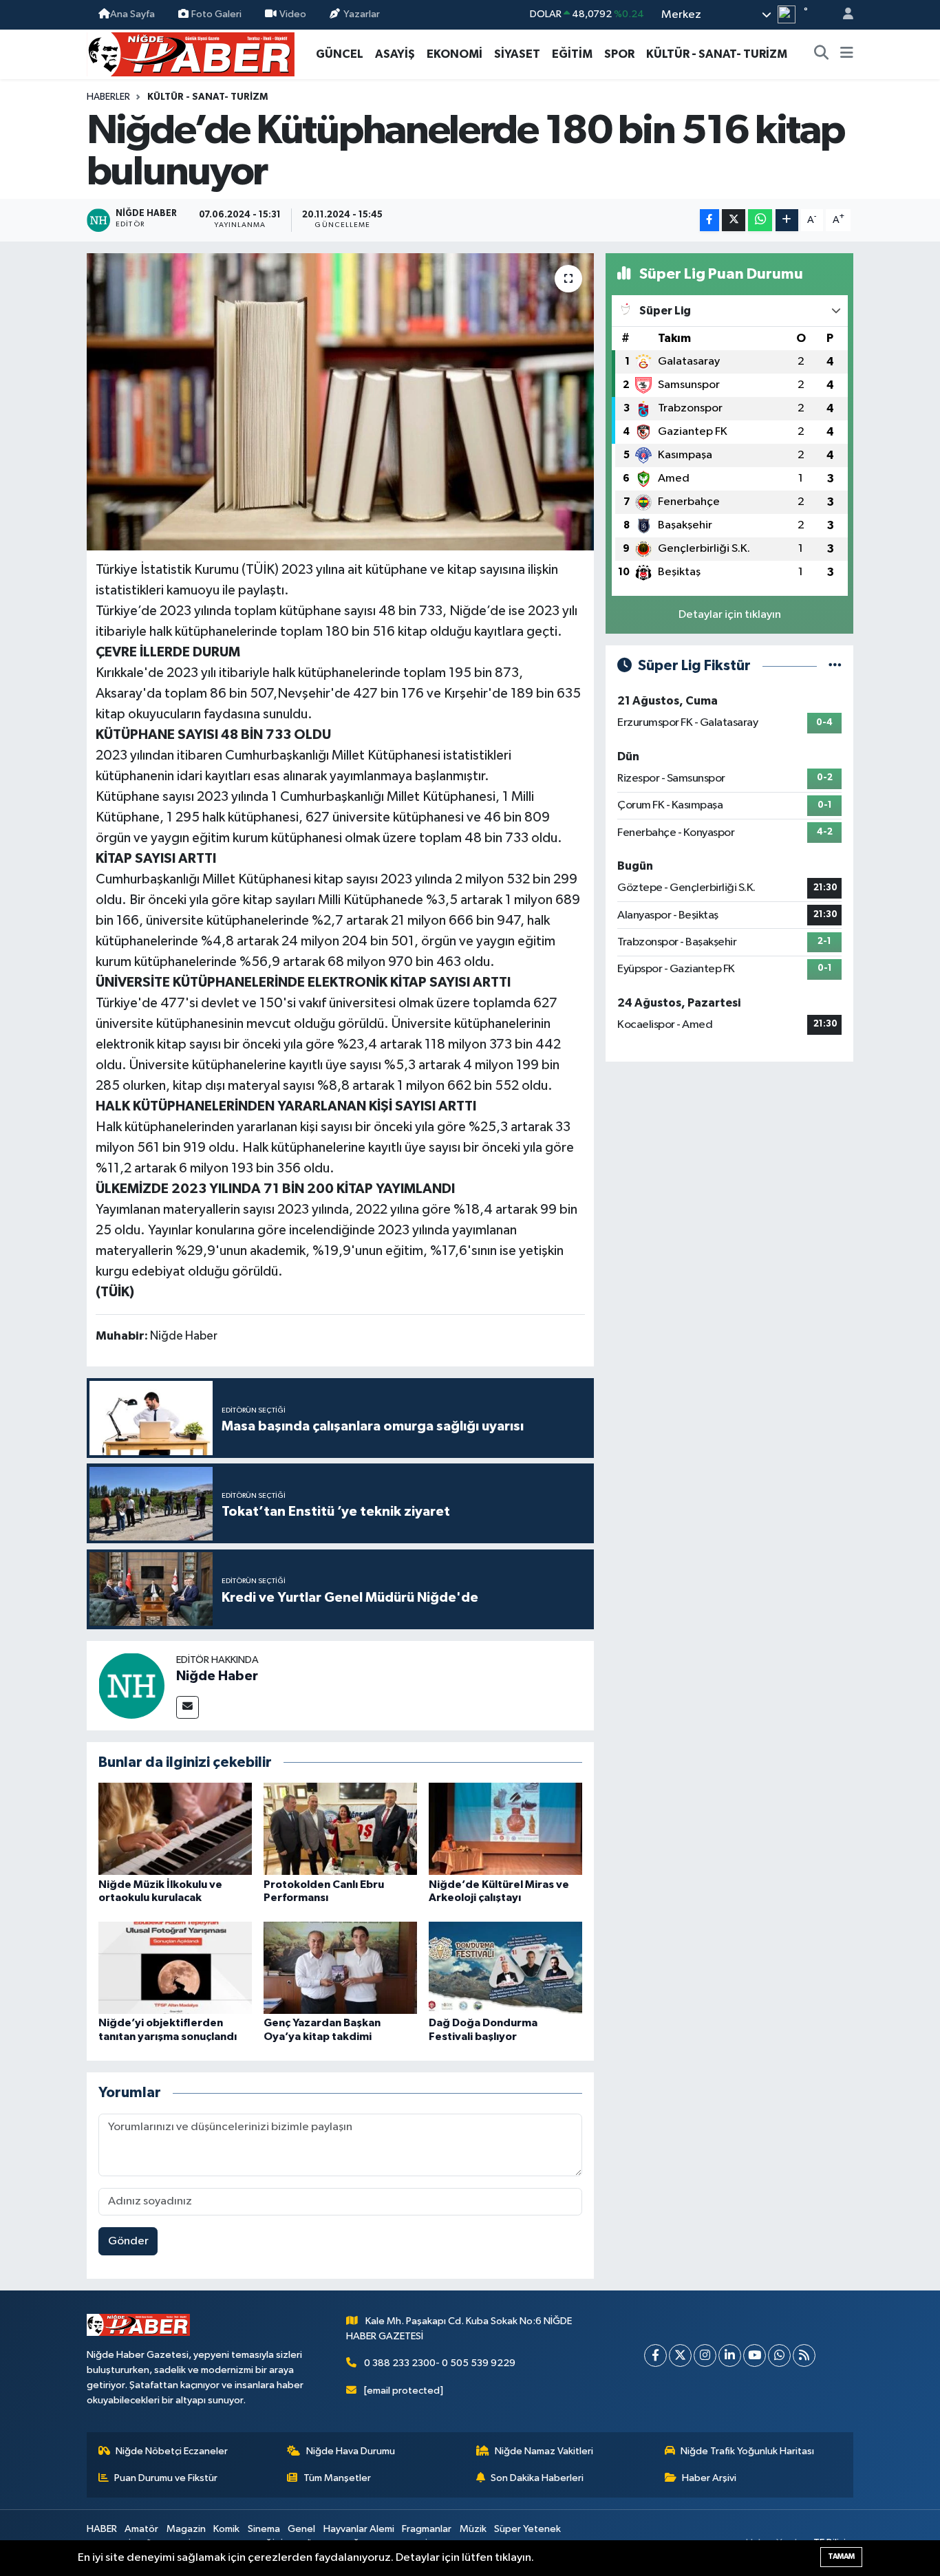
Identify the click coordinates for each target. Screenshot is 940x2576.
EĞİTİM (572, 54)
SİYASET (517, 54)
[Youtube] (755, 2355)
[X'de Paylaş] (734, 221)
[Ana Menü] (847, 54)
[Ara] (822, 54)
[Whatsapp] (779, 2355)
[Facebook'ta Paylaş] (709, 221)
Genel (301, 2529)
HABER (102, 2529)
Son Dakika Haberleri (537, 2478)
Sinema (264, 2529)
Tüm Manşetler (337, 2478)
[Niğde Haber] (131, 1685)
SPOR (619, 54)
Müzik (473, 2529)
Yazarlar (362, 14)
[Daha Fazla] (787, 221)
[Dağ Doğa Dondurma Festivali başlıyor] (505, 1967)
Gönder (128, 2241)
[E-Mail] (188, 1707)
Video (293, 14)
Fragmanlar (427, 2529)
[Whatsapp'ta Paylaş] (760, 221)
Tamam (841, 2556)
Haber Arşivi (709, 2478)
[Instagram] (705, 2355)
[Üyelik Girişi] (842, 15)
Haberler (108, 97)
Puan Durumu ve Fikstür (166, 2478)
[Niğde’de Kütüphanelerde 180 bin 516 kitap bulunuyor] (340, 402)
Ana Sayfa (132, 14)
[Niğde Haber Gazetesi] (191, 53)
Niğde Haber (217, 1676)
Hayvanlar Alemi (359, 2529)
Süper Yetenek (527, 2529)
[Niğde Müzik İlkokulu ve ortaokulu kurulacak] (175, 1828)
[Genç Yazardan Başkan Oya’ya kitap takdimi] (340, 1967)
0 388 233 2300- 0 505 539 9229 (440, 2363)
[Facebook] (655, 2355)
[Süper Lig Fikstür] (835, 666)
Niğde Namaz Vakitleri (544, 2451)
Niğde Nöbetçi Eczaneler (172, 2451)
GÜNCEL (340, 54)
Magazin (186, 2529)
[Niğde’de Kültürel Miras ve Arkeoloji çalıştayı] (505, 1828)
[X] (680, 2355)
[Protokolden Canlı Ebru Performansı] (340, 1828)
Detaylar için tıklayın (730, 615)
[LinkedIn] (730, 2355)
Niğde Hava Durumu (351, 2451)
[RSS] (804, 2355)
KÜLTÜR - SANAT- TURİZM (717, 54)
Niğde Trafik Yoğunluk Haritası (747, 2451)
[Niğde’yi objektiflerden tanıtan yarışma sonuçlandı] (175, 1967)
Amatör (141, 2529)
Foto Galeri (216, 14)
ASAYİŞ (395, 54)
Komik (226, 2529)
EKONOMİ (455, 54)
